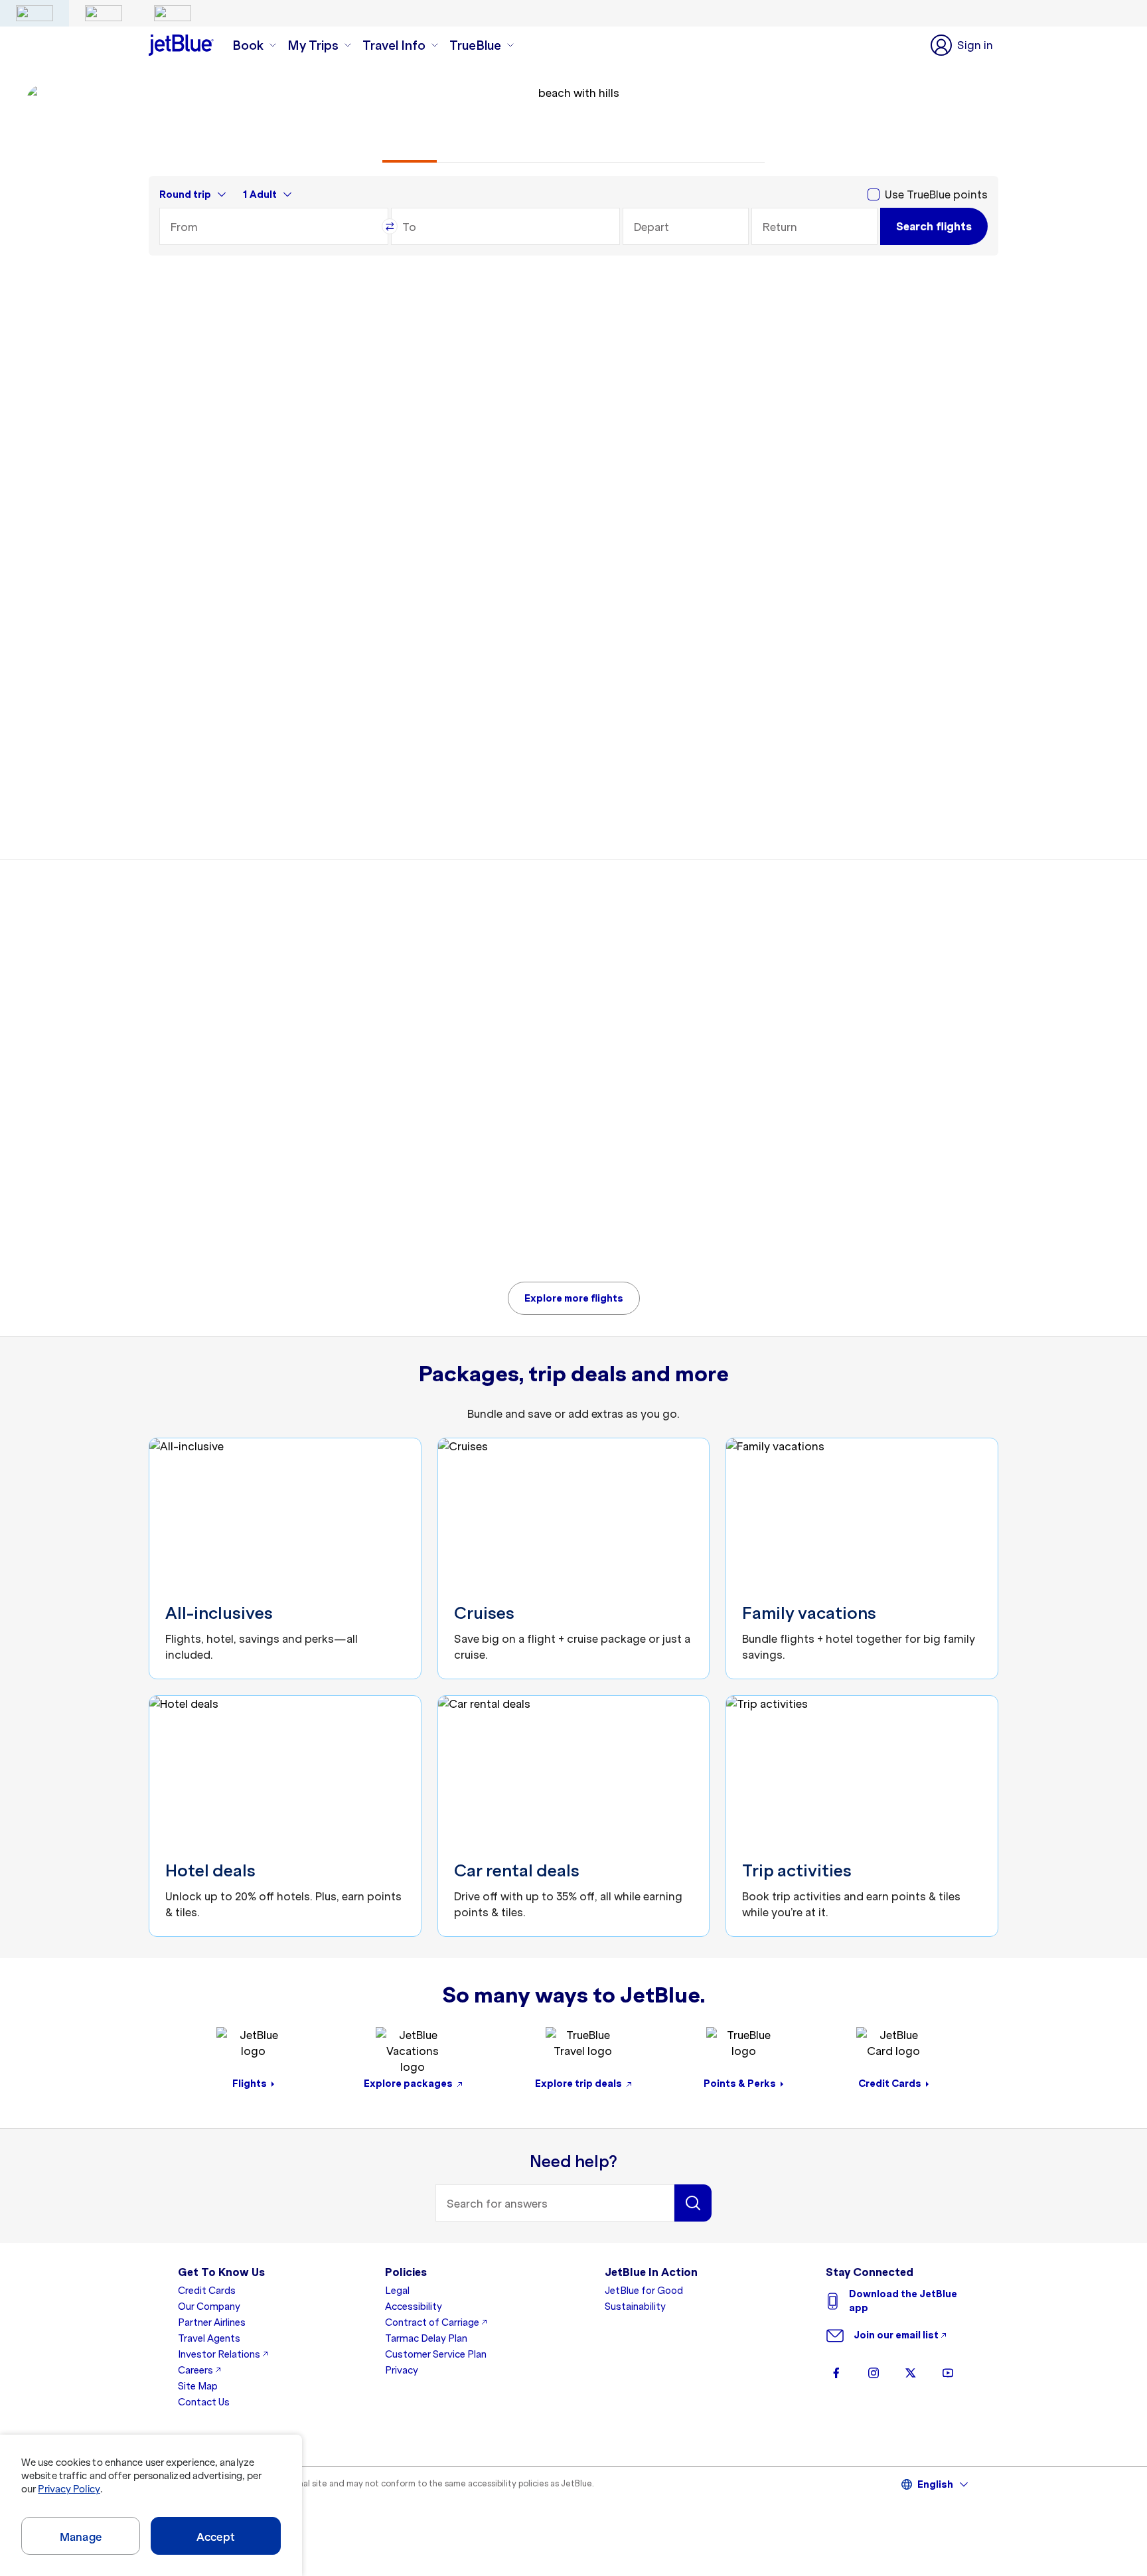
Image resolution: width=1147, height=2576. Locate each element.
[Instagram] (874, 2373)
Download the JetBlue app (903, 2301)
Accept (216, 2537)
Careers (195, 2370)
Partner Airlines (212, 2322)
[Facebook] (836, 2373)
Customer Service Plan (436, 2354)
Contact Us (204, 2402)
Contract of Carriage (432, 2322)
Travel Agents (209, 2338)
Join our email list (896, 2335)
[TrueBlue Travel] (173, 13)
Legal (397, 2291)
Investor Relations (219, 2354)
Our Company (209, 2307)
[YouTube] (948, 2373)
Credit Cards (207, 2291)
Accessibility (414, 2307)
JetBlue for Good (644, 2291)
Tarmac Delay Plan (426, 2338)
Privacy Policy (69, 2489)
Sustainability (635, 2307)
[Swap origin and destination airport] (390, 226)
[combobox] (274, 226)
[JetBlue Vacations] (104, 13)
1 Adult (260, 194)
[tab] (410, 151)
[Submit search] (693, 2203)
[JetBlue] (35, 13)
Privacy (402, 2370)
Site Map (198, 2386)
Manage (81, 2537)
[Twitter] (911, 2373)
